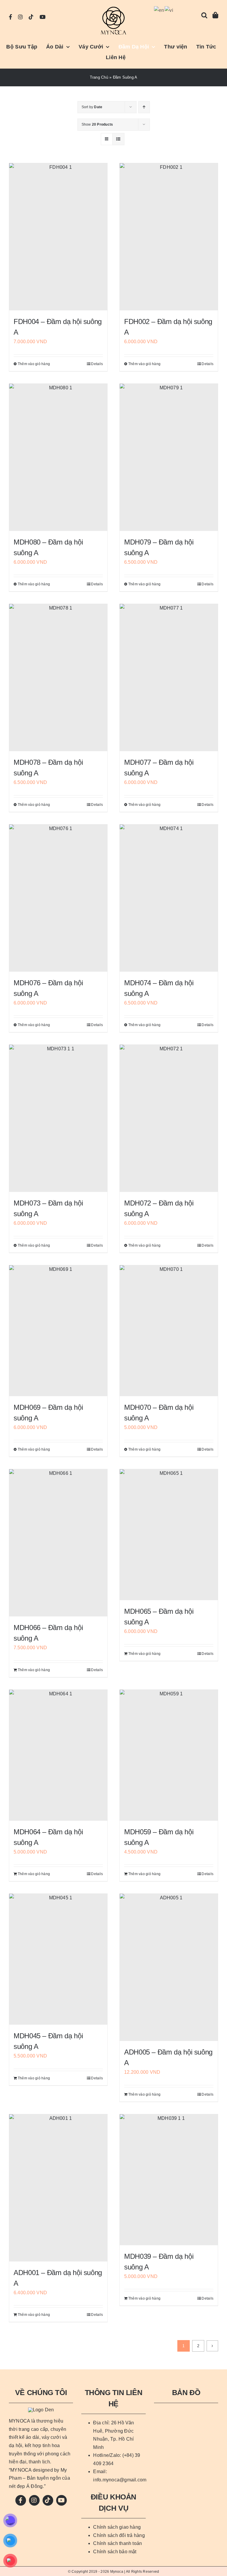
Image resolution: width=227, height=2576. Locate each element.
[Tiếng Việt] (169, 10)
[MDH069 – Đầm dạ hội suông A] (58, 1331)
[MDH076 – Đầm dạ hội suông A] (58, 898)
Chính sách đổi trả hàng (119, 2535)
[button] (204, 15)
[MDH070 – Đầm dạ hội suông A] (169, 1331)
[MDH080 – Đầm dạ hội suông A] (58, 457)
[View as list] (118, 139)
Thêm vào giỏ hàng (34, 364)
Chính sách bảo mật (115, 2552)
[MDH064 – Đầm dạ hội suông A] (58, 1755)
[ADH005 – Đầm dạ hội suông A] (169, 1967)
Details (97, 364)
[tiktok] (31, 17)
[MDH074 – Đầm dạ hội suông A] (169, 898)
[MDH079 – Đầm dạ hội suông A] (169, 457)
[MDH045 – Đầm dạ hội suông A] (58, 1959)
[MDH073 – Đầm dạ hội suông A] (58, 1118)
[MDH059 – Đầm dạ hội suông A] (169, 1755)
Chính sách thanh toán (117, 2543)
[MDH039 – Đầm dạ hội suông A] (169, 2180)
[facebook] (10, 17)
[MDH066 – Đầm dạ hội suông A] (58, 1543)
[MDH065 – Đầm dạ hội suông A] (169, 1535)
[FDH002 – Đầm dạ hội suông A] (169, 237)
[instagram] (20, 17)
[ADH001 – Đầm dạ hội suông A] (58, 2188)
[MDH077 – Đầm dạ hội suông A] (169, 678)
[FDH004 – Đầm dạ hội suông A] (58, 237)
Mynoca (117, 2572)
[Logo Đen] (113, 8)
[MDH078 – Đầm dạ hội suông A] (58, 678)
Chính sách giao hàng (117, 2527)
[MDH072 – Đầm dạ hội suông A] (169, 1118)
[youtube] (43, 17)
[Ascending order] (144, 107)
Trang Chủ (99, 77)
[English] (159, 10)
